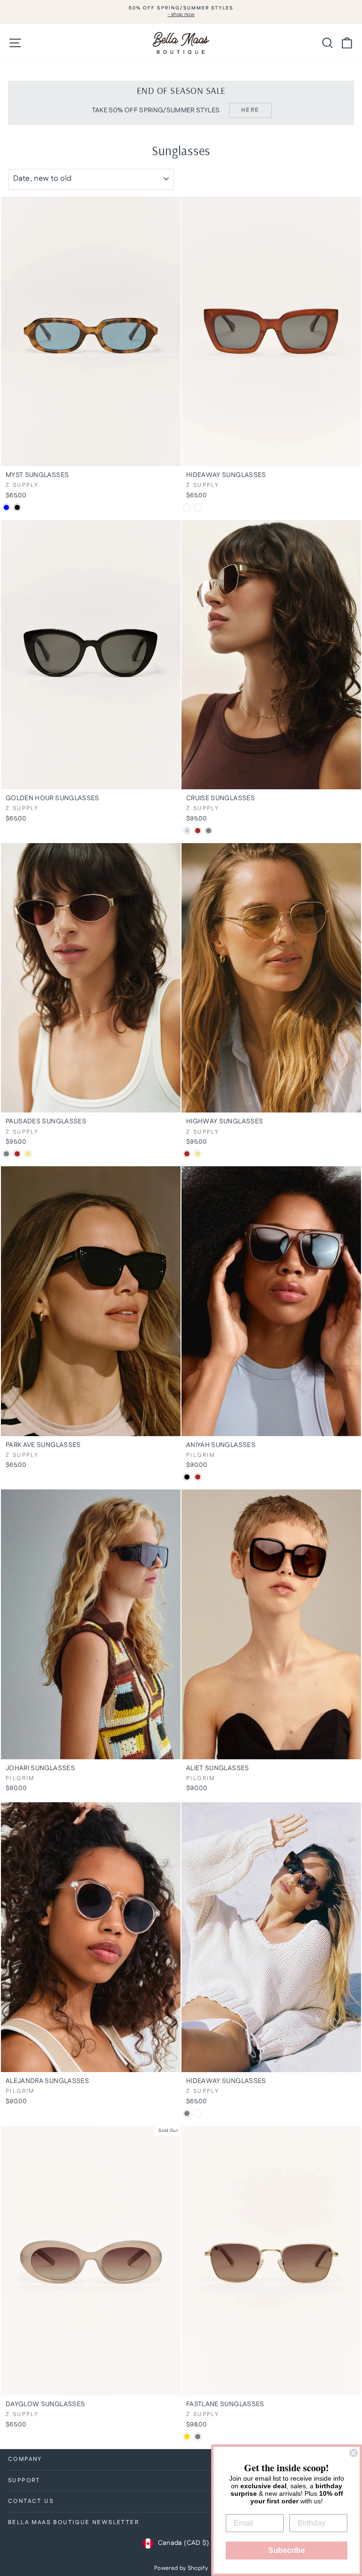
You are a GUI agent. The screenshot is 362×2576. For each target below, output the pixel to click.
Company (25, 2459)
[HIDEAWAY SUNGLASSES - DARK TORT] (198, 507)
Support (24, 2480)
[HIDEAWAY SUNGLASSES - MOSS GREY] (187, 2113)
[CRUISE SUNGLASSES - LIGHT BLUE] (187, 831)
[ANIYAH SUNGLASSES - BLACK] (187, 1477)
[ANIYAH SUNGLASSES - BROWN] (198, 1477)
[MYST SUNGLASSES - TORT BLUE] (6, 507)
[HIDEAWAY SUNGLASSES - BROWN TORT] (198, 2113)
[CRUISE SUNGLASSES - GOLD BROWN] (198, 831)
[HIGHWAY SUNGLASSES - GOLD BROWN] (187, 1154)
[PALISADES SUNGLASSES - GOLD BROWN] (17, 1154)
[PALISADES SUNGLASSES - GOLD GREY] (6, 1154)
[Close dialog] (354, 2453)
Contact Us (31, 2501)
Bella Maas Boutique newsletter (74, 2522)
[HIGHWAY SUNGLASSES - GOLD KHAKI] (198, 1154)
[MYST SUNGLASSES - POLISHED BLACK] (17, 507)
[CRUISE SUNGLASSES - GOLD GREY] (209, 831)
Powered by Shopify (181, 2568)
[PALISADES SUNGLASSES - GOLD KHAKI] (28, 1154)
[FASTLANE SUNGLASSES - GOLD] (187, 2437)
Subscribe (287, 2550)
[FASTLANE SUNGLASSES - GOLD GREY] (198, 2437)
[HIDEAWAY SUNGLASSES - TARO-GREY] (187, 507)
